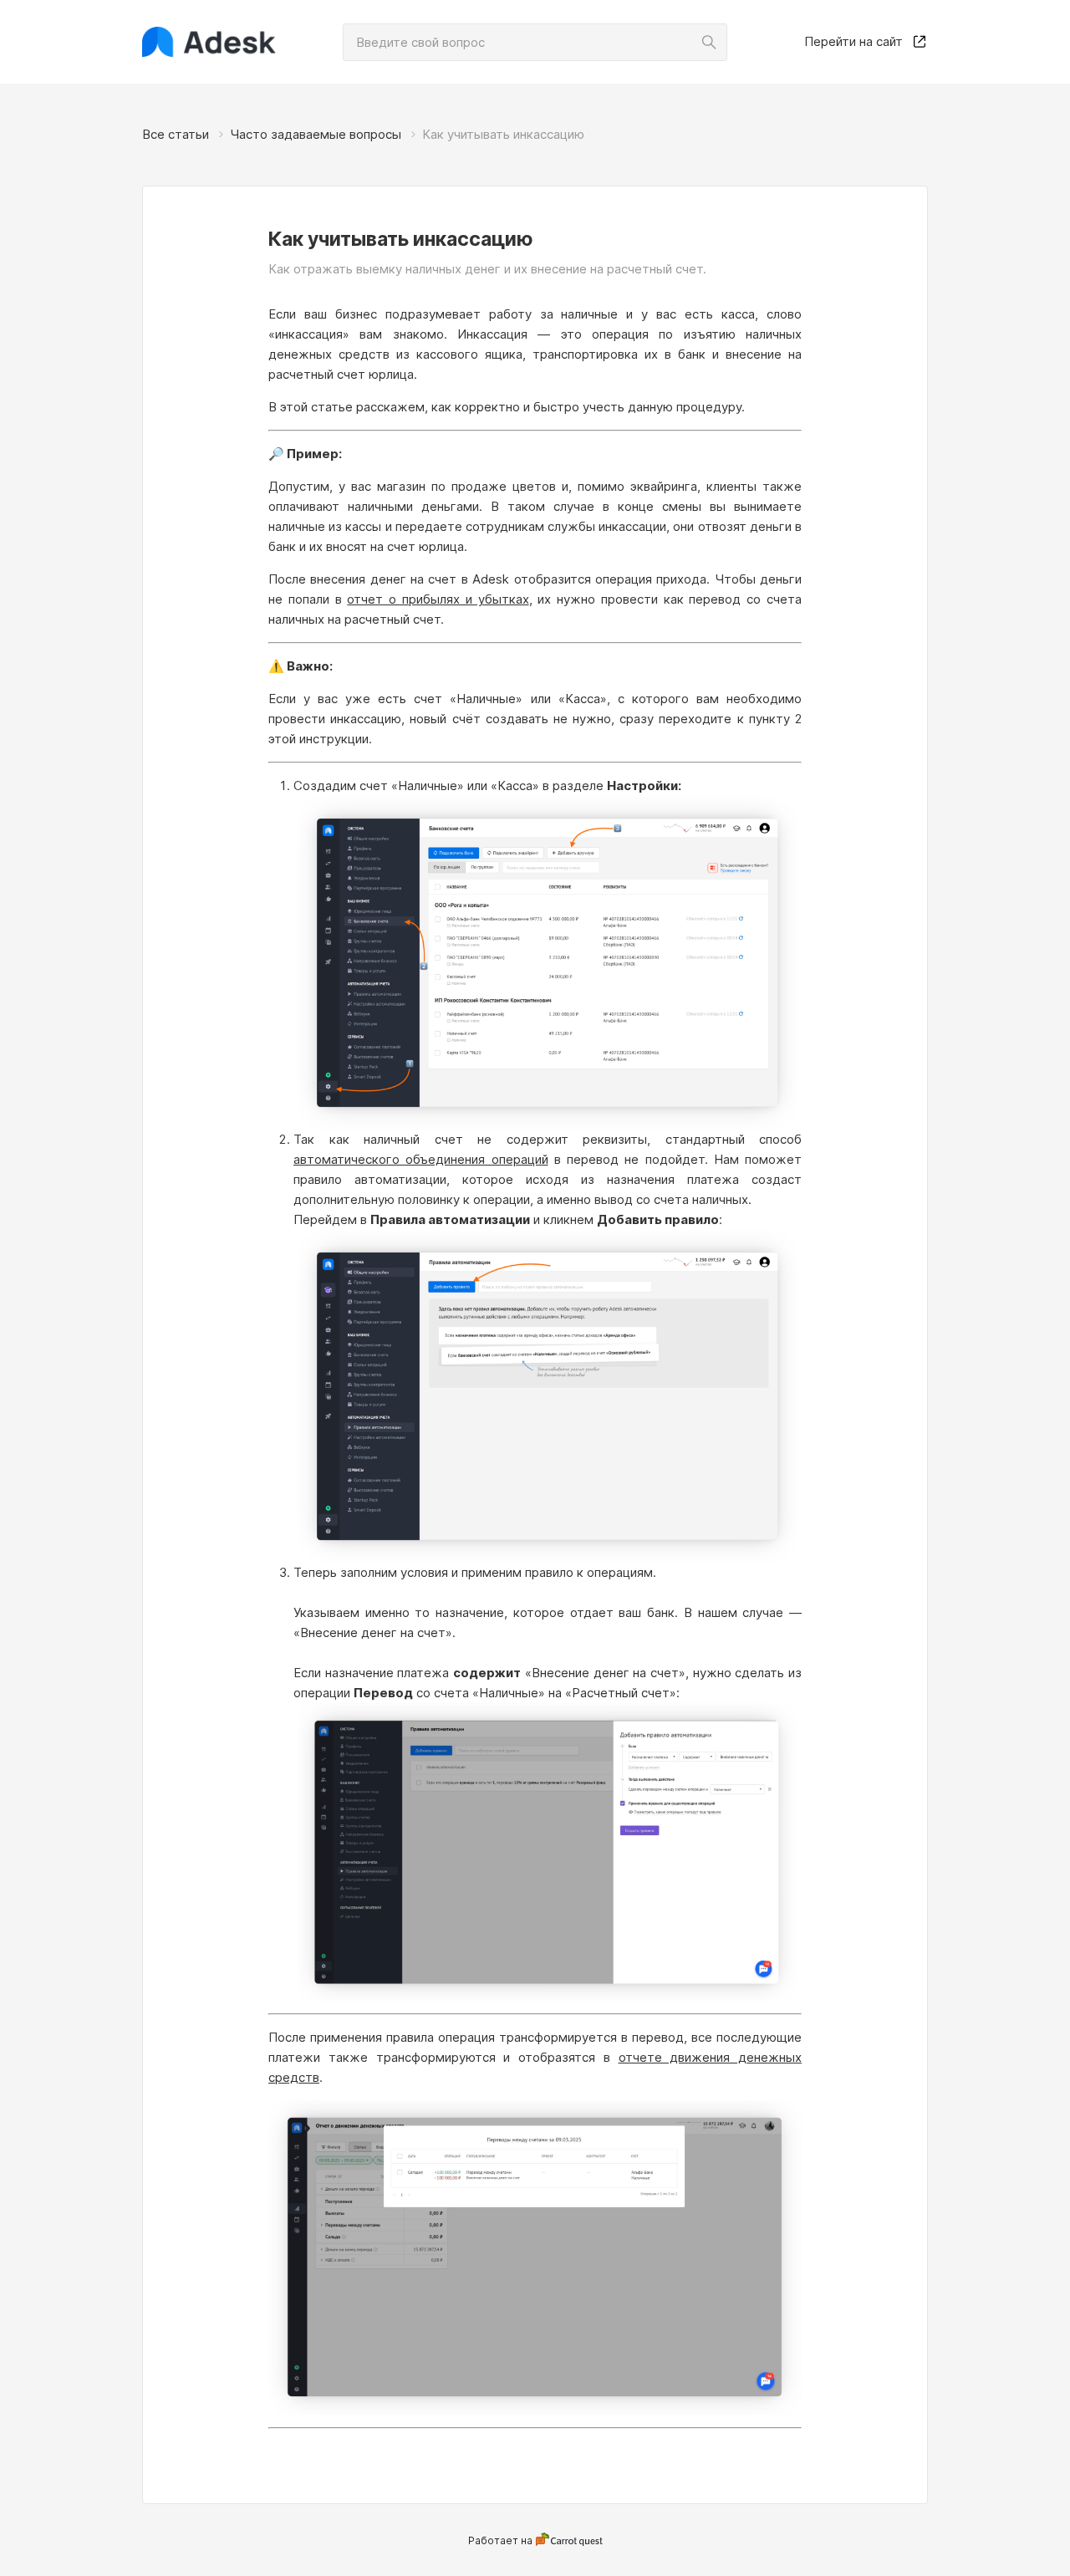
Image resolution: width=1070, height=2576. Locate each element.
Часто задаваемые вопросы (316, 134)
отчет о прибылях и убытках (438, 599)
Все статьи (176, 134)
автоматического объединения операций (421, 1159)
